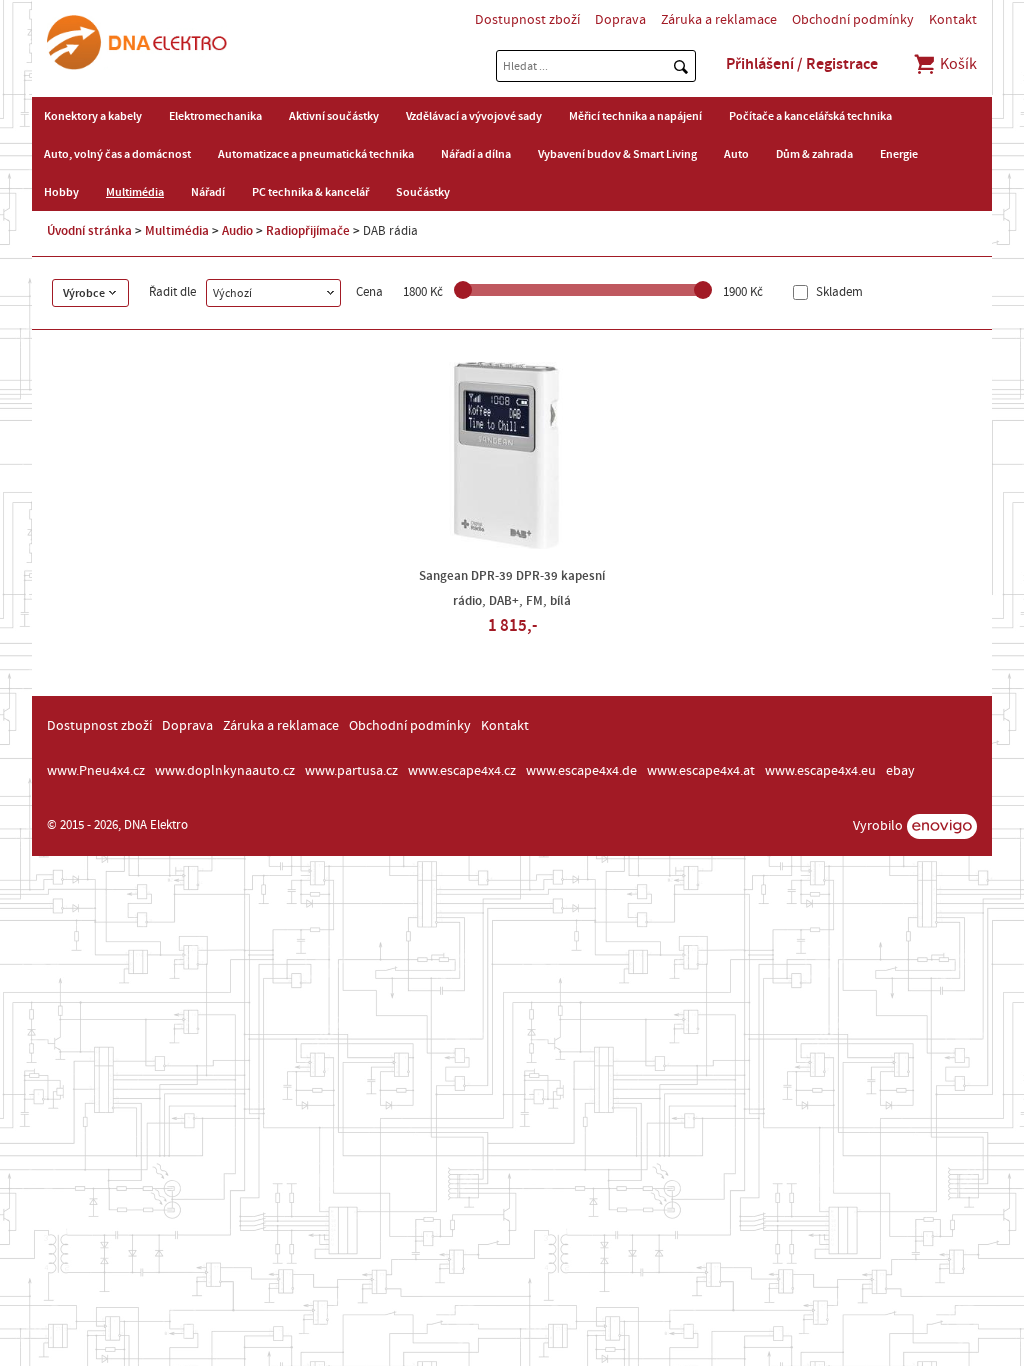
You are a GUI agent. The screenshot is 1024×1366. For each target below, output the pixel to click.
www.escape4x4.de (581, 771)
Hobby (61, 192)
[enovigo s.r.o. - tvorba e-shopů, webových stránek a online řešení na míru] (942, 826)
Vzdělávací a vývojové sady (474, 116)
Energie (899, 154)
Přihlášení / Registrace (802, 64)
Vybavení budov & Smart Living (617, 154)
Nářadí (208, 192)
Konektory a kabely (93, 116)
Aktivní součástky (334, 116)
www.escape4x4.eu (820, 771)
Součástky (423, 192)
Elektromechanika (215, 116)
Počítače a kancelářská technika (810, 116)
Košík (957, 64)
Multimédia (135, 192)
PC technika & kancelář (310, 192)
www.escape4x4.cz (462, 771)
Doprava (620, 20)
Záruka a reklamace (719, 20)
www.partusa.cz (351, 771)
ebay (900, 771)
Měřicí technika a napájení (635, 116)
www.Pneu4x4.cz (96, 771)
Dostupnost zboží (527, 20)
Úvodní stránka (89, 231)
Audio (237, 231)
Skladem (838, 292)
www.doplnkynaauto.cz (225, 771)
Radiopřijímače (308, 231)
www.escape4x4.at (701, 771)
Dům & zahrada (814, 154)
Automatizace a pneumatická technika (316, 154)
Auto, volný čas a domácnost (117, 154)
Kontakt (953, 20)
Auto (736, 154)
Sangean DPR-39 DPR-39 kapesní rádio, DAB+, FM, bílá (512, 588)
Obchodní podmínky (853, 20)
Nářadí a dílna (476, 154)
